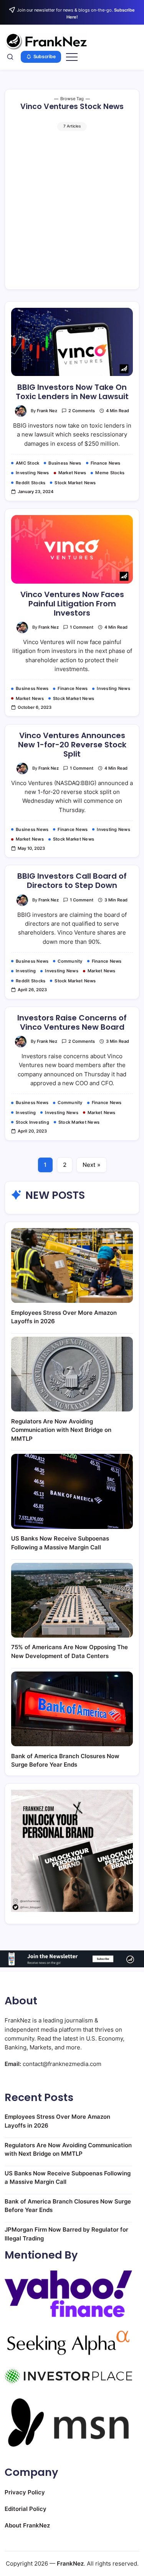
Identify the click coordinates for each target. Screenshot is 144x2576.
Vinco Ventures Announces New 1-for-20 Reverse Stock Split (72, 745)
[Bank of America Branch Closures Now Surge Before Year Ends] (72, 1709)
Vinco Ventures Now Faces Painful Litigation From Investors (72, 604)
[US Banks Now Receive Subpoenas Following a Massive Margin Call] (72, 1491)
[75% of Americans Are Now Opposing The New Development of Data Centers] (72, 1600)
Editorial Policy (26, 2509)
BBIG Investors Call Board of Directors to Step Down (72, 881)
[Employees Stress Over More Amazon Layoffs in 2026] (72, 1265)
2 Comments (82, 411)
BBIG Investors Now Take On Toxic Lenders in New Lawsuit (72, 392)
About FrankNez (27, 2525)
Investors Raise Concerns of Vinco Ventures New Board (72, 1022)
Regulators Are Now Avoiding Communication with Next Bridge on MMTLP (61, 1430)
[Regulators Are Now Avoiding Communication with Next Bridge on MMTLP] (72, 1374)
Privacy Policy (25, 2492)
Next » (92, 1165)
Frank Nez (47, 411)
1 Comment (82, 627)
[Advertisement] (72, 207)
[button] (10, 57)
